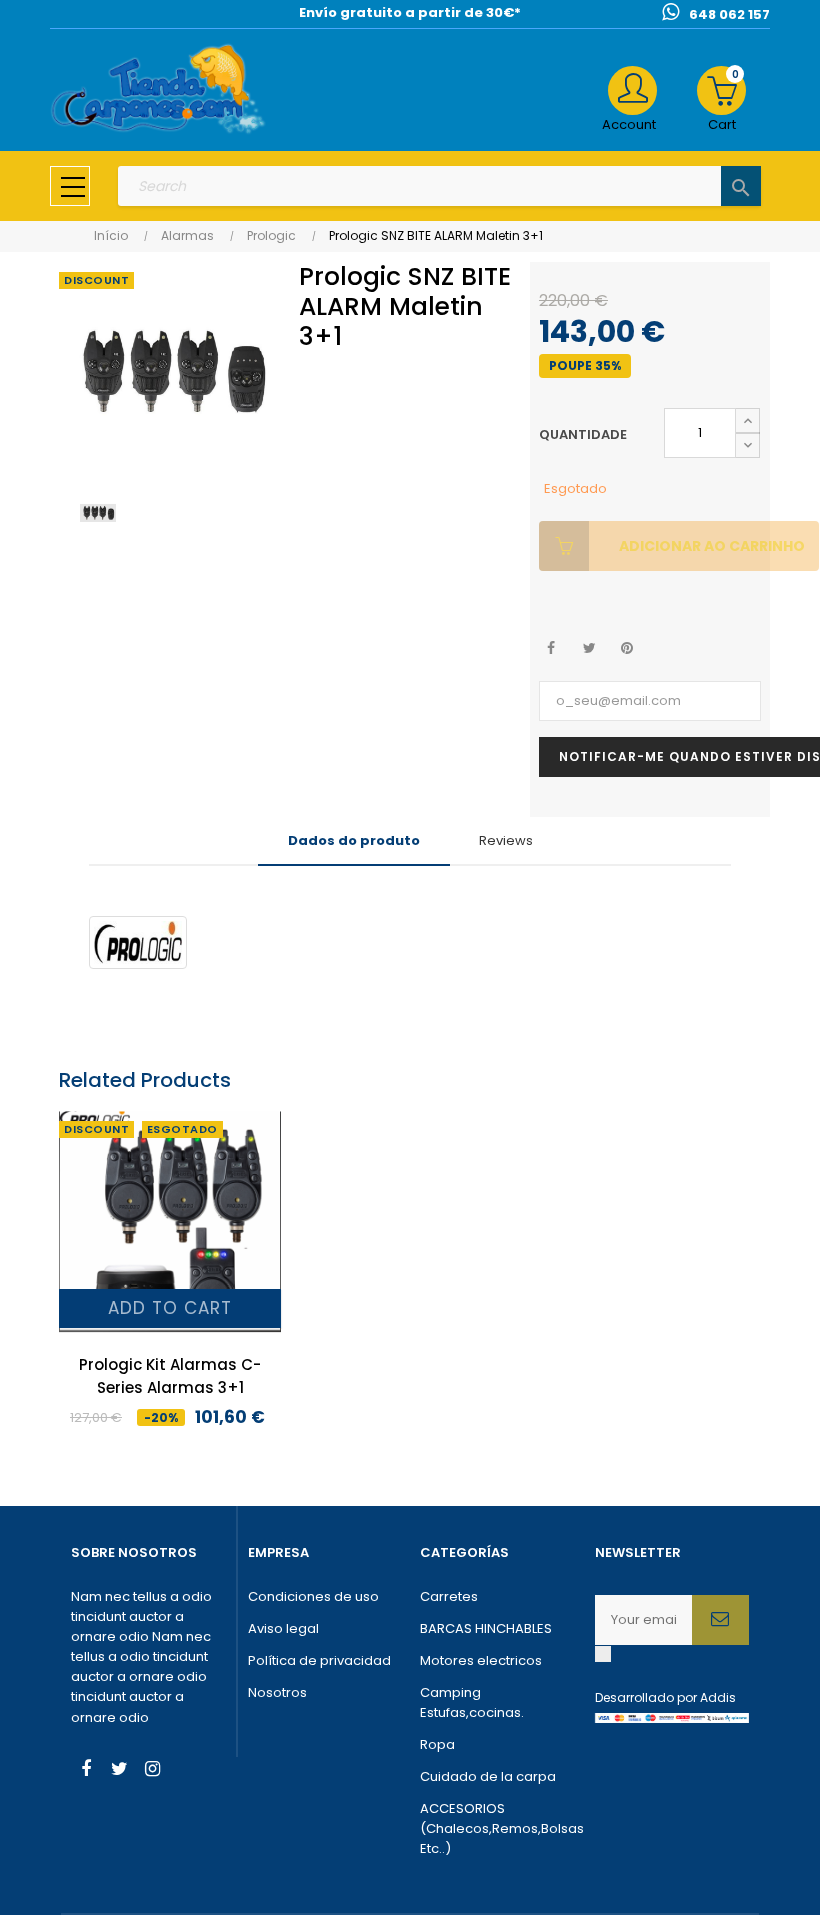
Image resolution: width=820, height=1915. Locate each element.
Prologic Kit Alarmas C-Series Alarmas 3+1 (170, 1376)
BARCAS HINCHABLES (486, 1628)
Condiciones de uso (313, 1596)
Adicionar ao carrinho (712, 546)
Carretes (449, 1596)
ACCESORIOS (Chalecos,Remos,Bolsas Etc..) (497, 1828)
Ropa (437, 1744)
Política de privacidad (319, 1660)
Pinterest (627, 648)
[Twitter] (119, 1771)
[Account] (632, 90)
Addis (718, 1697)
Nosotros (277, 1692)
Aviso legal (283, 1628)
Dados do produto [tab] (354, 840)
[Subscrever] (720, 1620)
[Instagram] (152, 1771)
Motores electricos (481, 1660)
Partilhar (551, 648)
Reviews (506, 840)
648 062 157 (729, 14)
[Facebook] (86, 1771)
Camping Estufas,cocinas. (472, 1702)
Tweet (589, 648)
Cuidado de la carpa (488, 1776)
